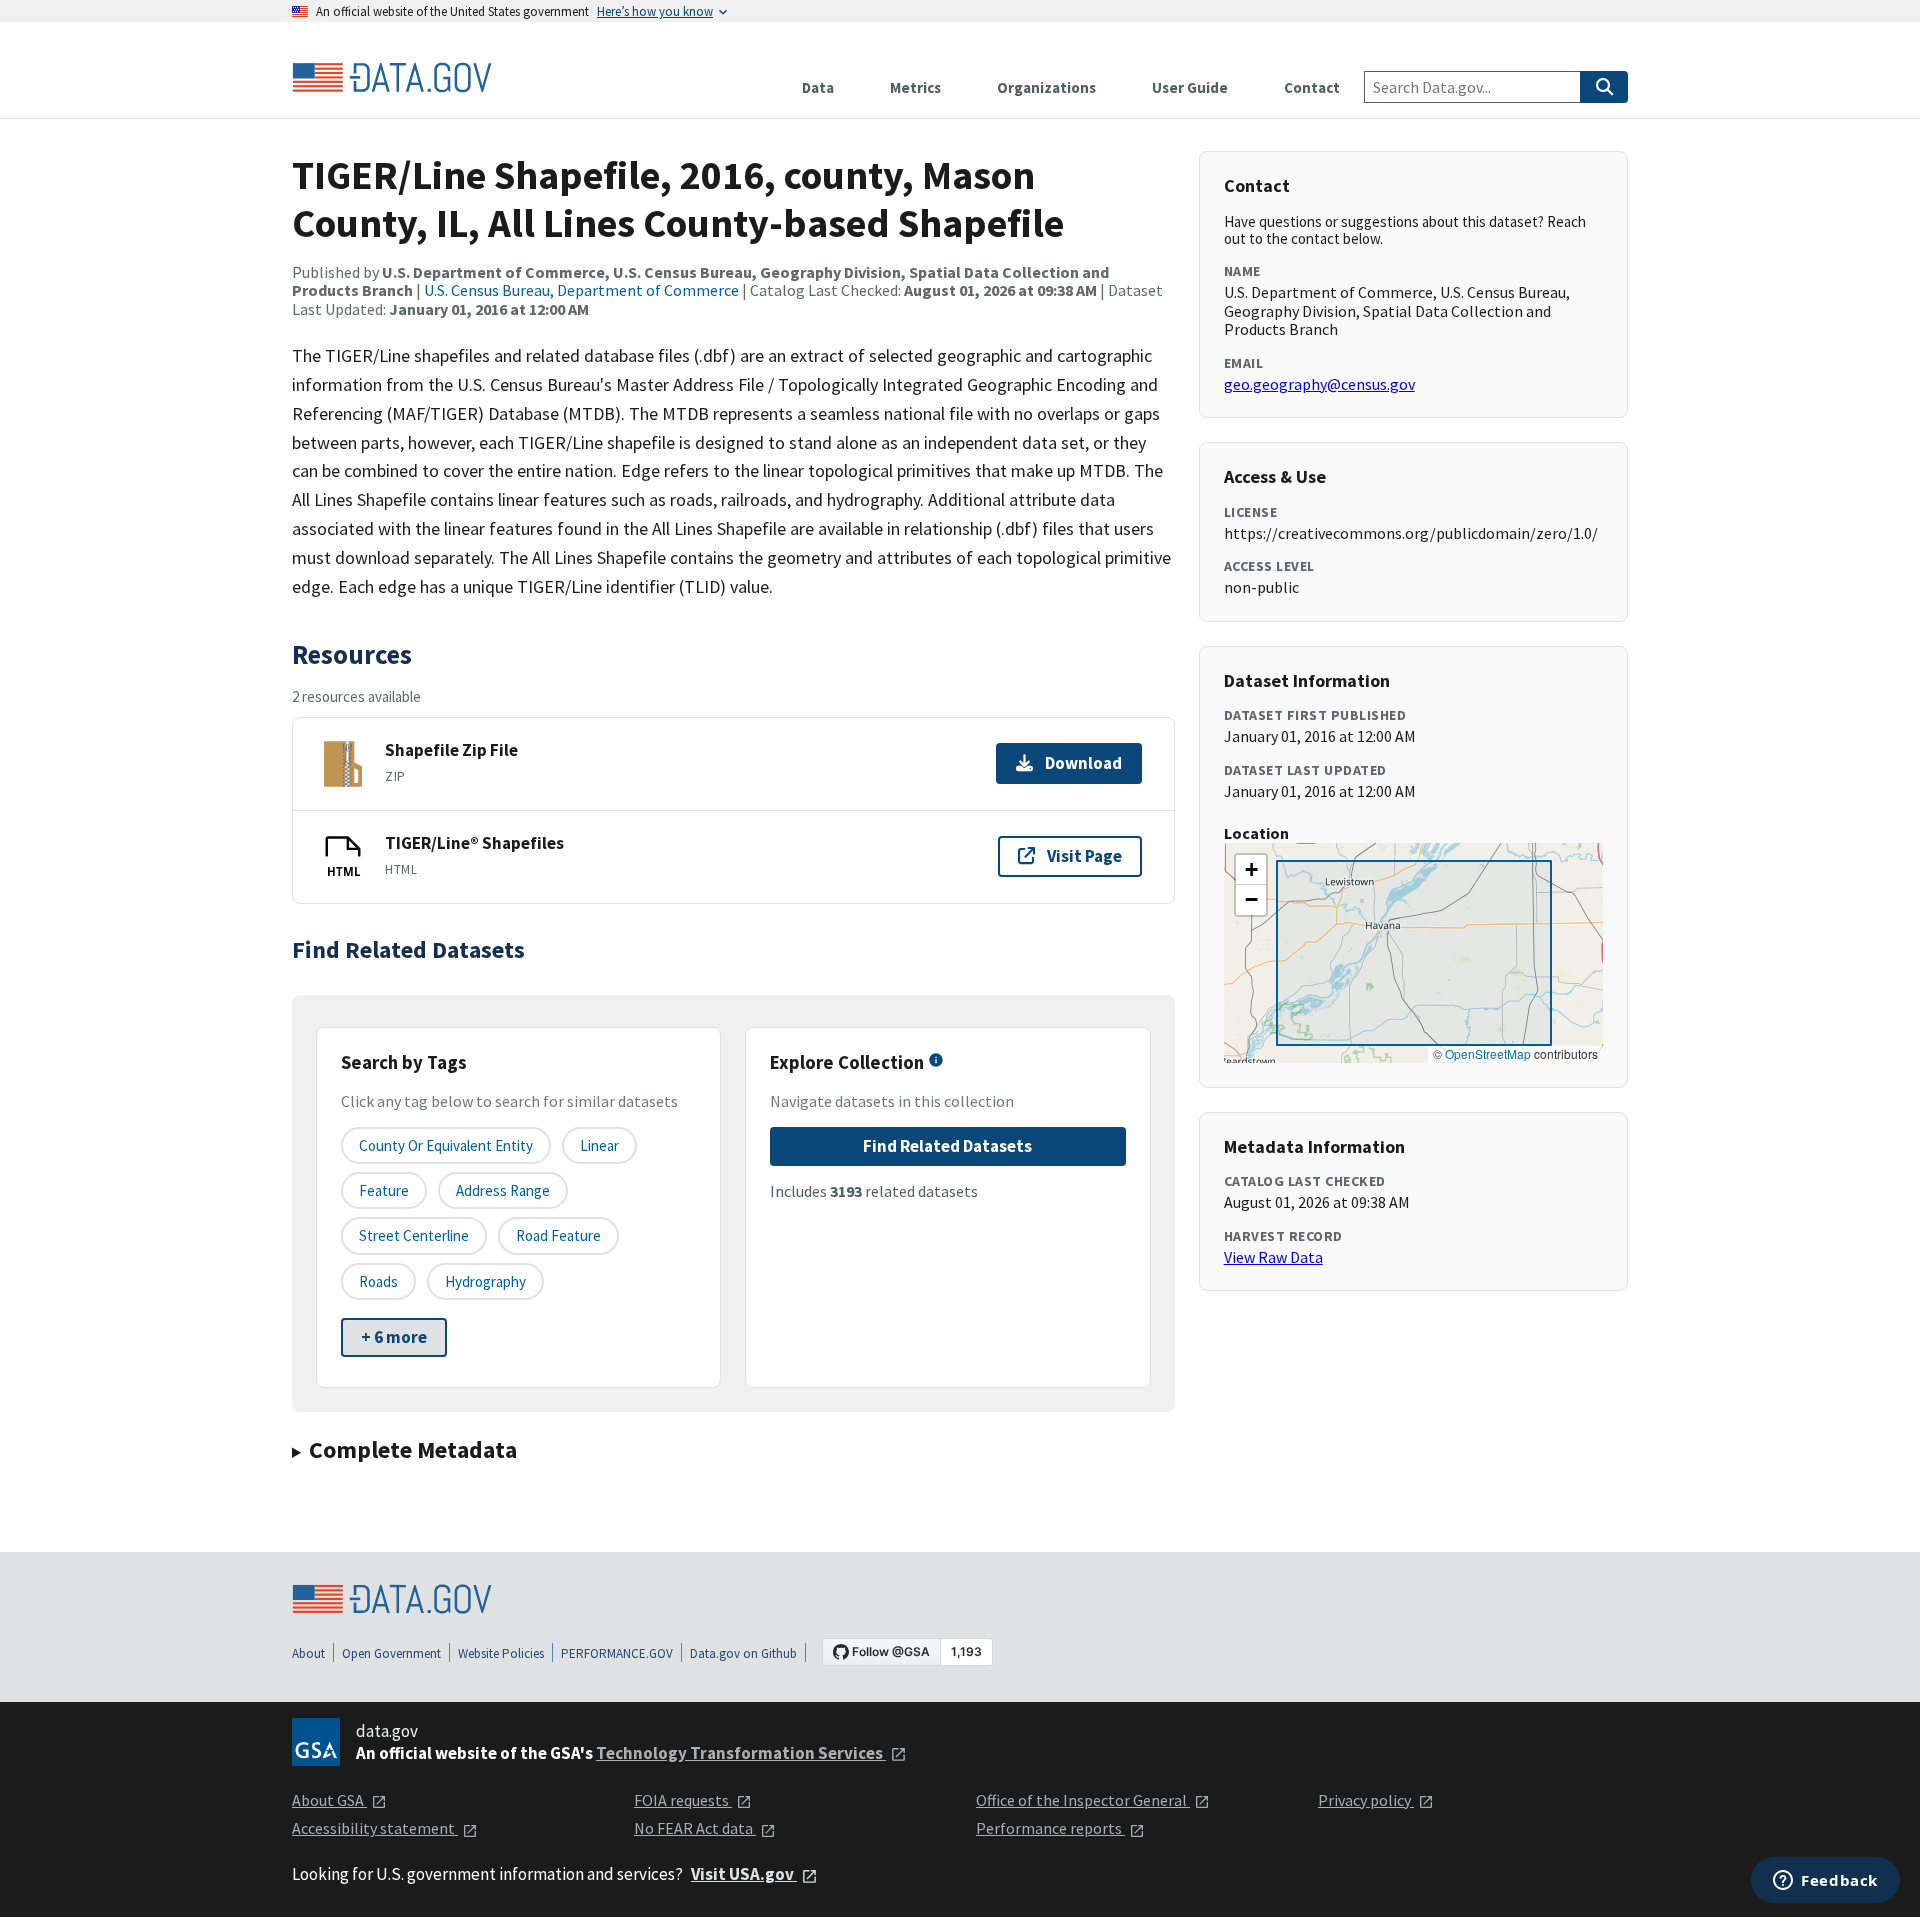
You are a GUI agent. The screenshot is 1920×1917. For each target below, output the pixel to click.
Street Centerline (414, 1235)
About (308, 1653)
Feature (384, 1190)
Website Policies (501, 1653)
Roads (378, 1281)
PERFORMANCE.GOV (617, 1653)
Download (1083, 763)
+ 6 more (394, 1337)
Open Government (391, 1653)
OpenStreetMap (1488, 1053)
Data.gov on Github (743, 1653)
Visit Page (1084, 856)
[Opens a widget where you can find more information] (1825, 1882)
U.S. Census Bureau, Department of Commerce (581, 290)
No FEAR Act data (695, 1828)
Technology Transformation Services (741, 1753)
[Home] (392, 78)
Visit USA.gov (744, 1874)
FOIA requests (683, 1800)
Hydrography (485, 1281)
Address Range (503, 1190)
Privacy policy (1366, 1800)
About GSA (329, 1800)
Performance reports (1050, 1828)
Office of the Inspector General (1083, 1800)
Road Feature (558, 1235)
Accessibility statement (375, 1828)
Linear (599, 1145)
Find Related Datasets (947, 1146)
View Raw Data (1273, 1257)
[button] (1251, 870)
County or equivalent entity (446, 1145)
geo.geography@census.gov (1319, 384)
